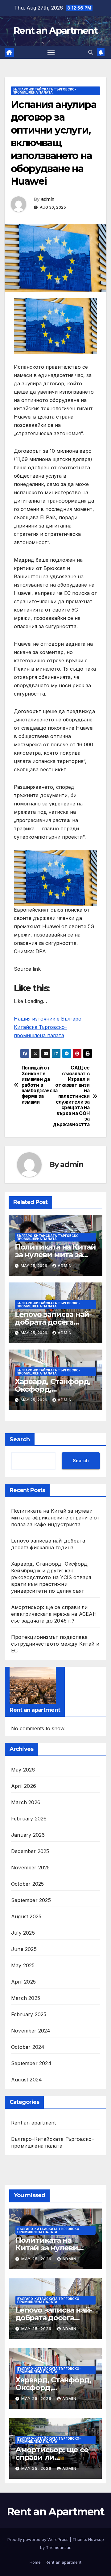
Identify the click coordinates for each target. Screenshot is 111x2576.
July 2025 (23, 1933)
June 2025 (24, 1949)
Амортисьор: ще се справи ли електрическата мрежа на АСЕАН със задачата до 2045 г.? (54, 1614)
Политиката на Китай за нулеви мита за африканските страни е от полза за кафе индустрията (55, 1518)
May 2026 (23, 1770)
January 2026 (28, 1835)
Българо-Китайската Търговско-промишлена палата (44, 91)
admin (48, 199)
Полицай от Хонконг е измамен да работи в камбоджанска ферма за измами (39, 1085)
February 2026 (29, 1819)
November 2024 (31, 2031)
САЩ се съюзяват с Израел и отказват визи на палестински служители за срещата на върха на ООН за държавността (72, 1096)
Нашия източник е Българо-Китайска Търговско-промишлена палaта (49, 1027)
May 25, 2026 (37, 2259)
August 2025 (26, 1916)
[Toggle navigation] (51, 53)
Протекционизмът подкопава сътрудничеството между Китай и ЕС (55, 1644)
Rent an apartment (33, 2123)
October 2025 (27, 1884)
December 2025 (30, 1851)
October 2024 (28, 2047)
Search (20, 1439)
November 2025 (31, 1868)
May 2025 (23, 1965)
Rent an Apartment (55, 31)
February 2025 (29, 2014)
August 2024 (27, 2080)
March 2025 (26, 1998)
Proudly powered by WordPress (39, 2539)
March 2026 (26, 1802)
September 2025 (31, 1900)
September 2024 (31, 2063)
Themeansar (58, 2547)
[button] (91, 52)
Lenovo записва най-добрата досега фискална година (53, 1322)
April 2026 (24, 1786)
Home (35, 2562)
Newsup (96, 2539)
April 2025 (23, 1982)
